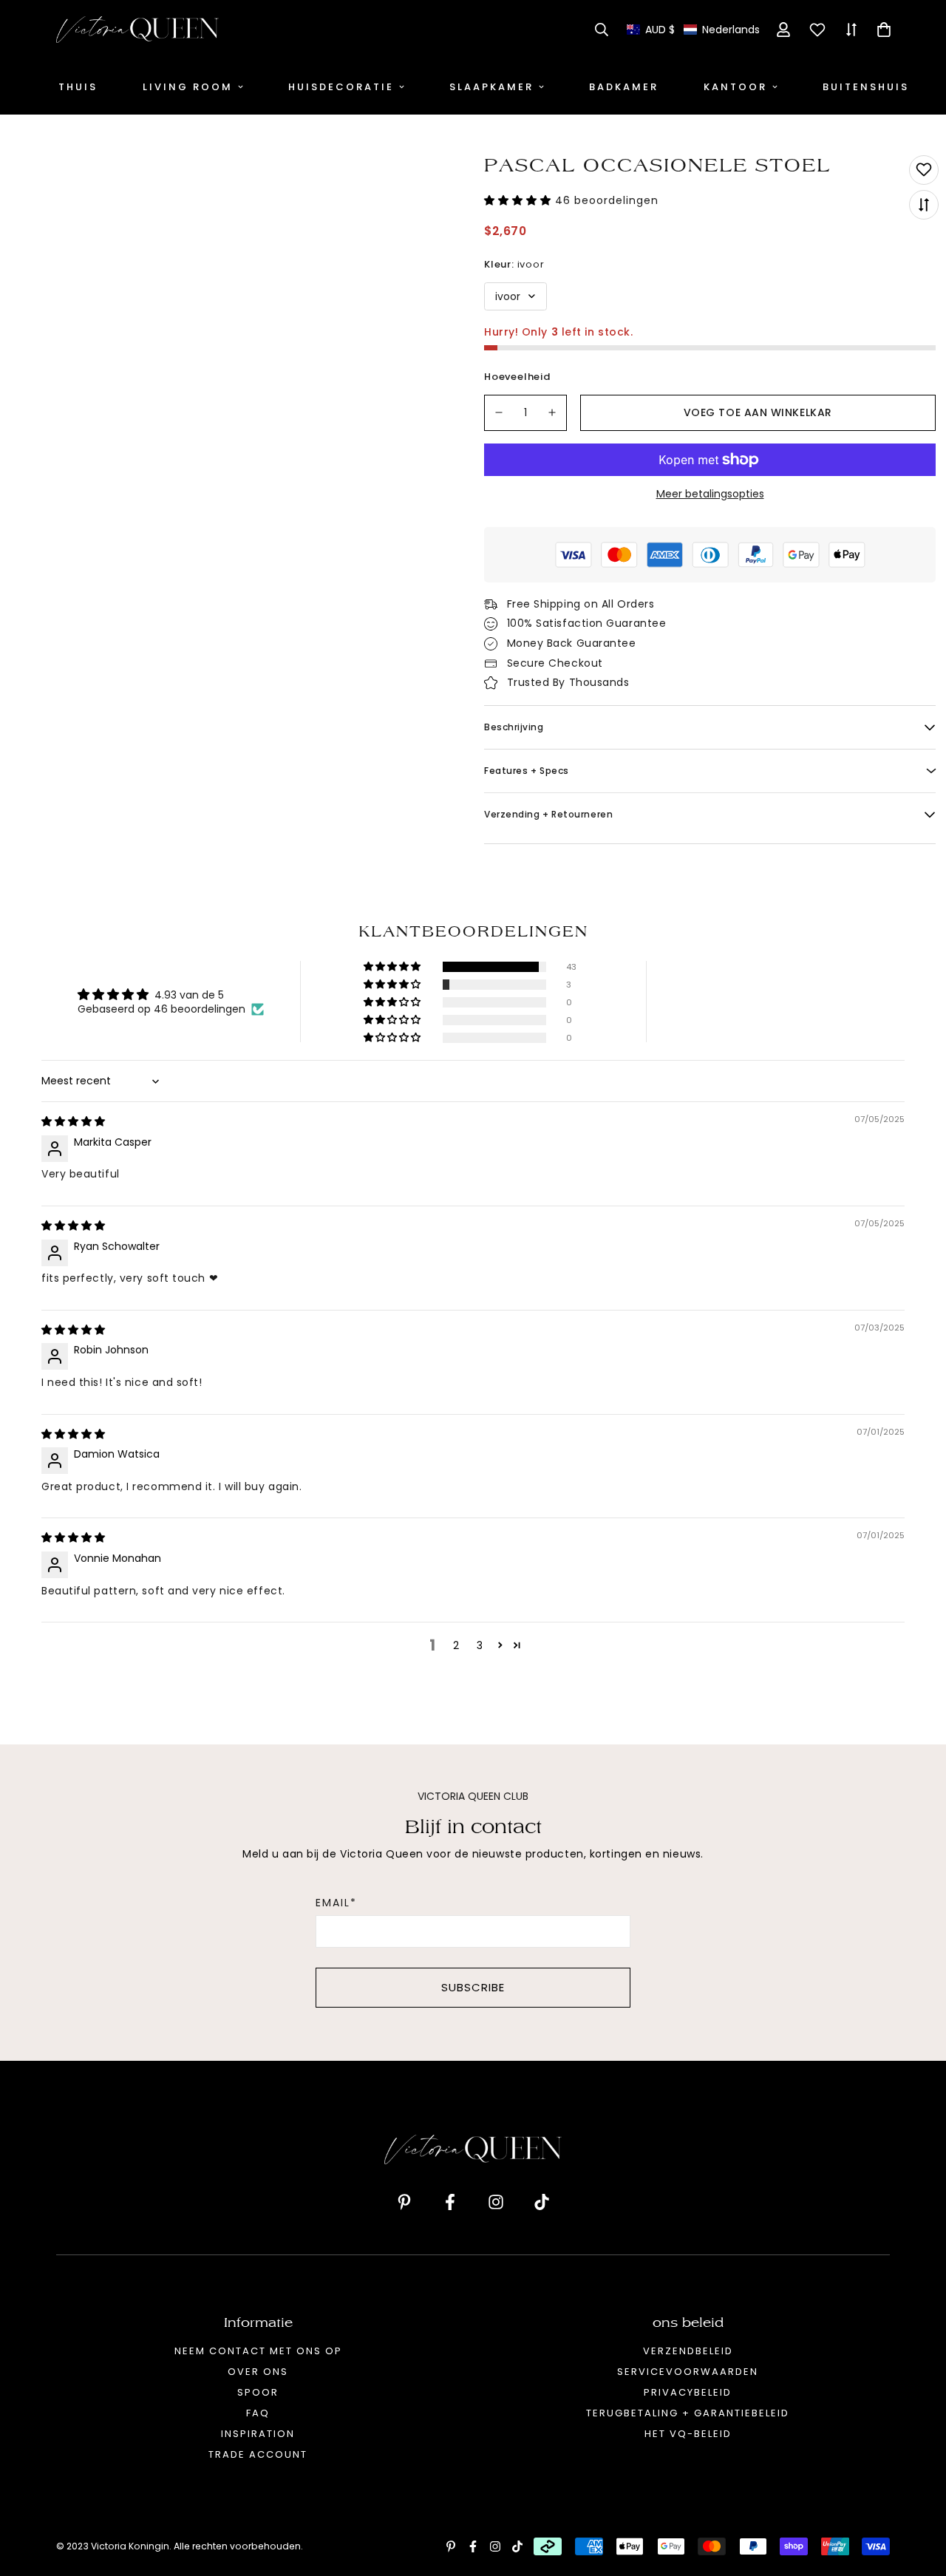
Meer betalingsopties (710, 494)
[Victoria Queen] (137, 30)
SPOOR (258, 2392)
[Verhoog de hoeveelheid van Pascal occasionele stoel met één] (553, 413)
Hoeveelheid (517, 377)
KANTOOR (735, 87)
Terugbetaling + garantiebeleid (688, 2413)
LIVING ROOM (188, 87)
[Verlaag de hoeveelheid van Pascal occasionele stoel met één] (499, 413)
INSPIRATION (258, 2434)
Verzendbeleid (688, 2351)
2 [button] (456, 1645)
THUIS (78, 87)
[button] (693, 30)
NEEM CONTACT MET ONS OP (258, 2351)
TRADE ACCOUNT (258, 2454)
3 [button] (480, 1645)
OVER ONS (258, 2372)
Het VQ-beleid (688, 2434)
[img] (73, 1121)
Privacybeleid (688, 2392)
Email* (336, 1903)
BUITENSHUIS (866, 87)
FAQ (258, 2413)
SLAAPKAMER (491, 87)
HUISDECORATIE (341, 87)
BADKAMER (624, 87)
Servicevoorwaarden (688, 2372)
